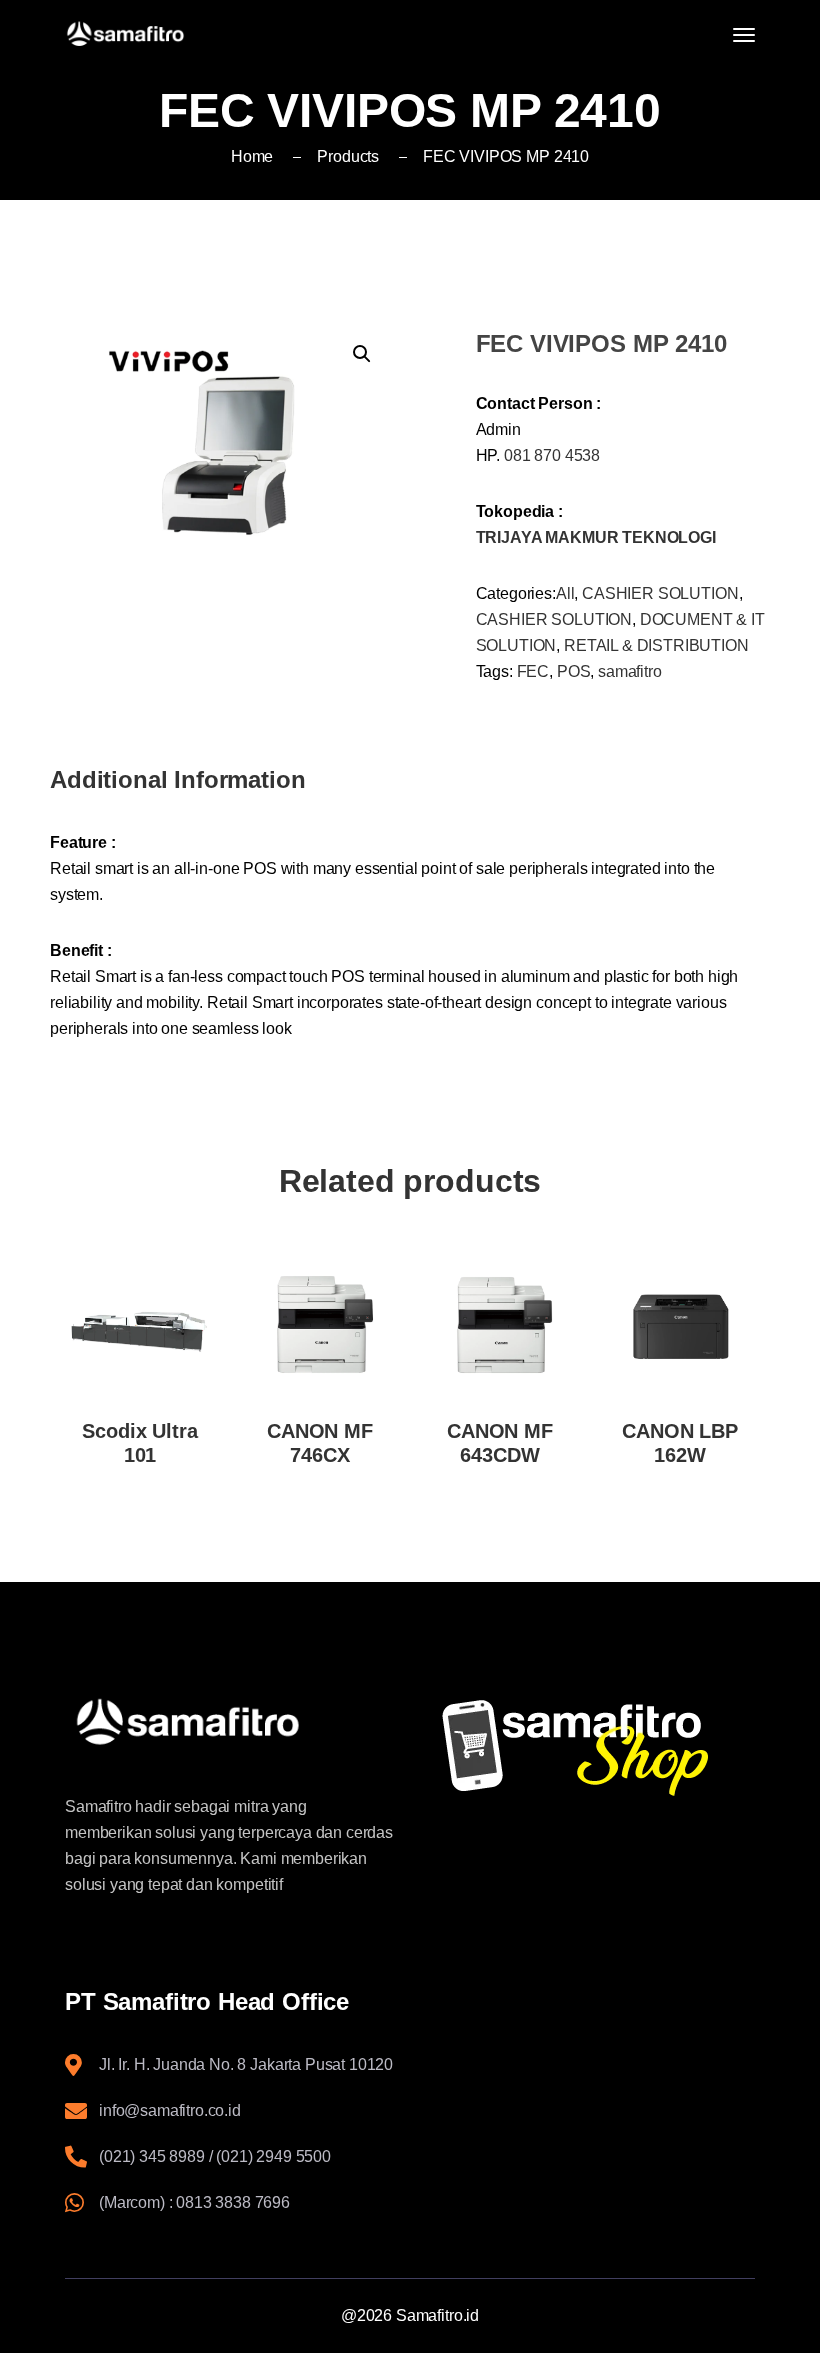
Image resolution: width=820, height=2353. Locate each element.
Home (252, 156)
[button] (362, 354)
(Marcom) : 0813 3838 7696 (194, 2202)
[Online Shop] (590, 1747)
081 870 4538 (552, 455)
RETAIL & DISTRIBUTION (656, 645)
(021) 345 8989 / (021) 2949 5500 (215, 2156)
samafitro (630, 671)
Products (348, 156)
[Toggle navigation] (744, 35)
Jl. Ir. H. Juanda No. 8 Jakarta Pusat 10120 (246, 2064)
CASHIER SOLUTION (660, 593)
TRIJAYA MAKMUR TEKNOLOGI (596, 537)
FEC (533, 671)
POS (574, 671)
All (565, 593)
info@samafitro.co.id (170, 2110)
